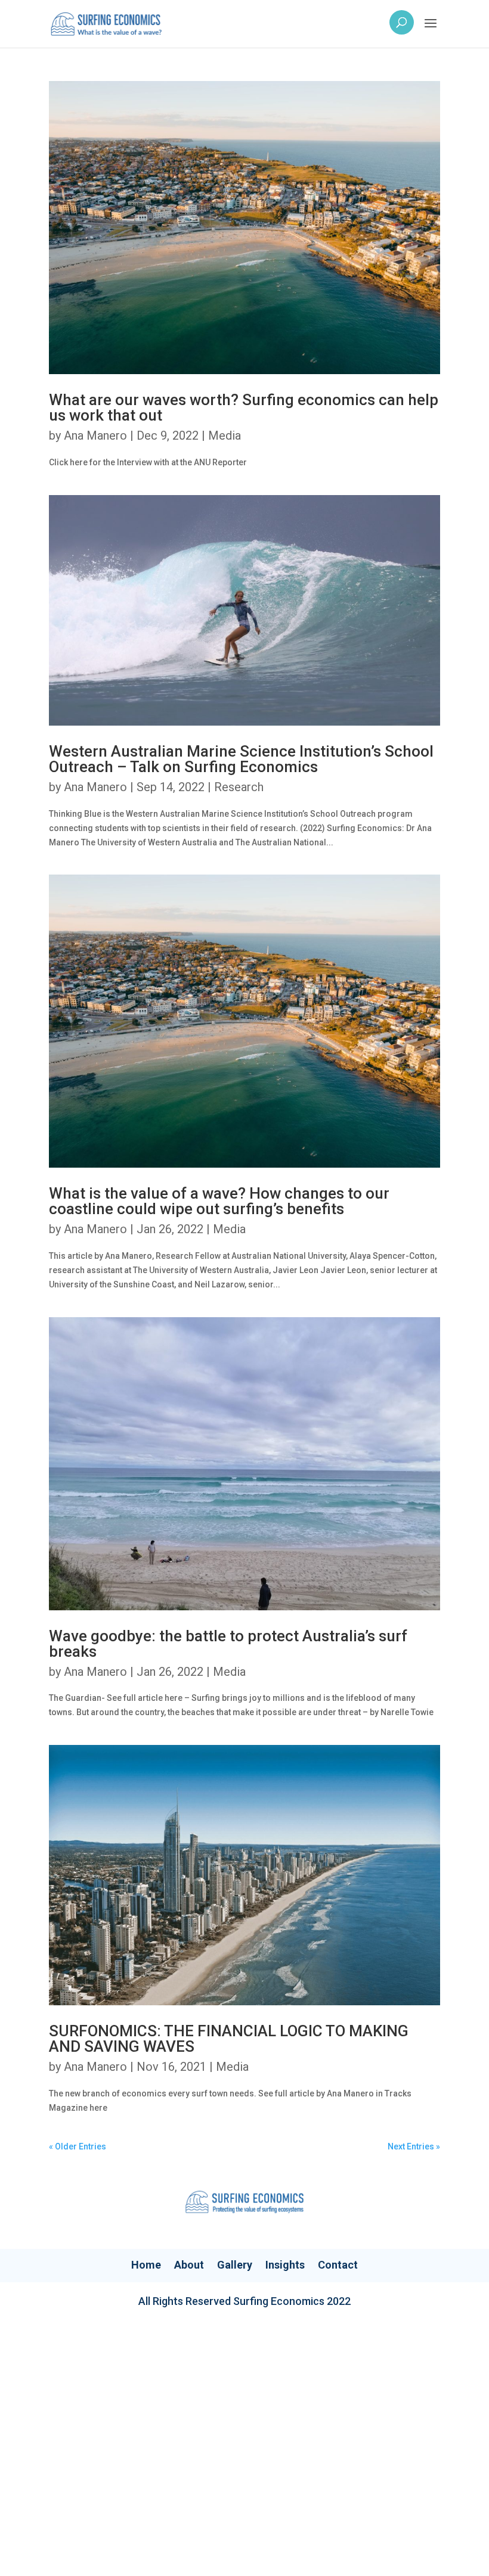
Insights (285, 2265)
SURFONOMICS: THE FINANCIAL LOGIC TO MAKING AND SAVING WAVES (229, 2039)
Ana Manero (95, 435)
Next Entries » (414, 2146)
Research (239, 787)
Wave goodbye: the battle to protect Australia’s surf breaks (228, 1644)
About (189, 2265)
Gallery (235, 2265)
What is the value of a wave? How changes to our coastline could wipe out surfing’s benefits (219, 1201)
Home (146, 2265)
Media (225, 435)
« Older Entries (78, 2146)
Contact (338, 2265)
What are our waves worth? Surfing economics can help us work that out (244, 407)
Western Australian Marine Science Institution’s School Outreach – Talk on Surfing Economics (241, 759)
